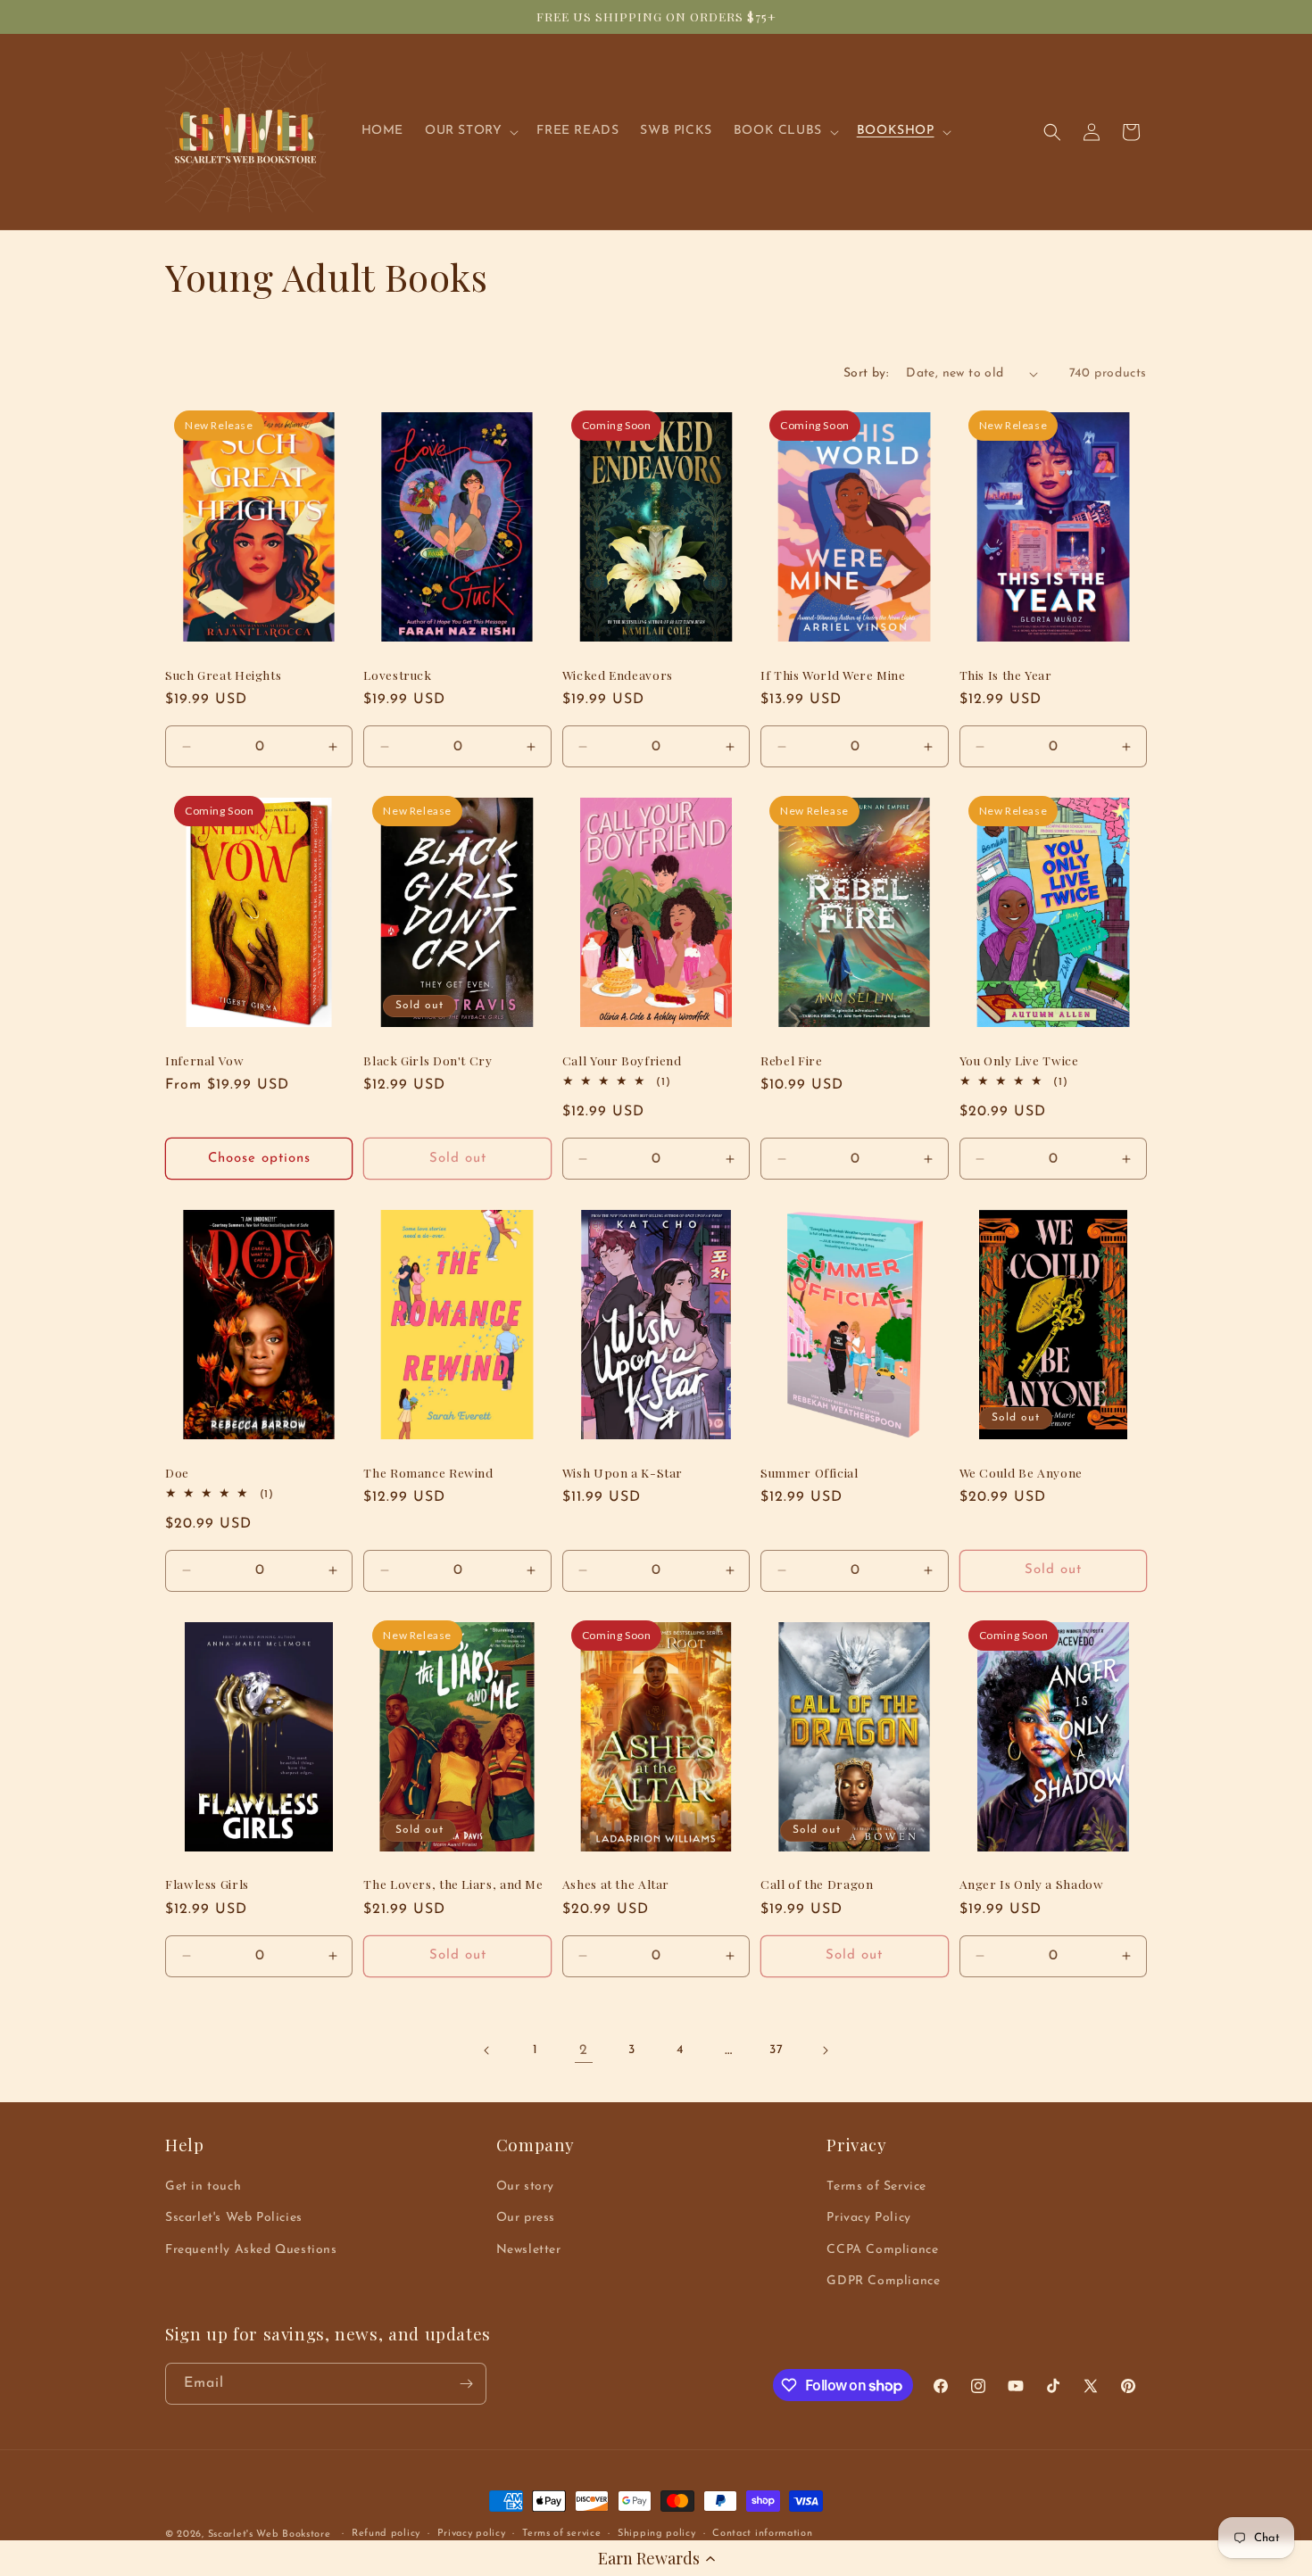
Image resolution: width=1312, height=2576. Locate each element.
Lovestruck (397, 675)
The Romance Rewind (428, 1473)
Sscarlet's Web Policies (234, 2218)
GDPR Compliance (883, 2281)
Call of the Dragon (817, 1884)
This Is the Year (1006, 675)
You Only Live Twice (1019, 1060)
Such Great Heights (223, 675)
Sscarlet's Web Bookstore (270, 2535)
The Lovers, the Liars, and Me (453, 1884)
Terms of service (561, 2534)
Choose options (259, 1159)
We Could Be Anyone (1021, 1473)
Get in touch (203, 2187)
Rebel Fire (791, 1060)
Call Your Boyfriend (622, 1060)
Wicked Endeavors (618, 675)
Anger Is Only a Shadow (1032, 1884)
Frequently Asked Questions (251, 2250)
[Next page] (825, 2050)
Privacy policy (472, 2534)
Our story (525, 2187)
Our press (526, 2218)
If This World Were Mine (833, 675)
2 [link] (584, 2050)
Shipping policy (657, 2534)
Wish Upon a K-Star (623, 1473)
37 (776, 2050)
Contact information (762, 2534)
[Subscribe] (466, 2384)
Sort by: (866, 373)
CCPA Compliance (882, 2250)
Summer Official (809, 1473)
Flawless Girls (207, 1884)
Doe (177, 1473)
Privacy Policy (868, 2218)
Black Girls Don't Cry (428, 1060)
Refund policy (386, 2534)
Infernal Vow (205, 1060)
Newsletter (529, 2250)
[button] (656, 2558)
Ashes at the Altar (616, 1884)
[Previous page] (487, 2050)
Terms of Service (876, 2187)
